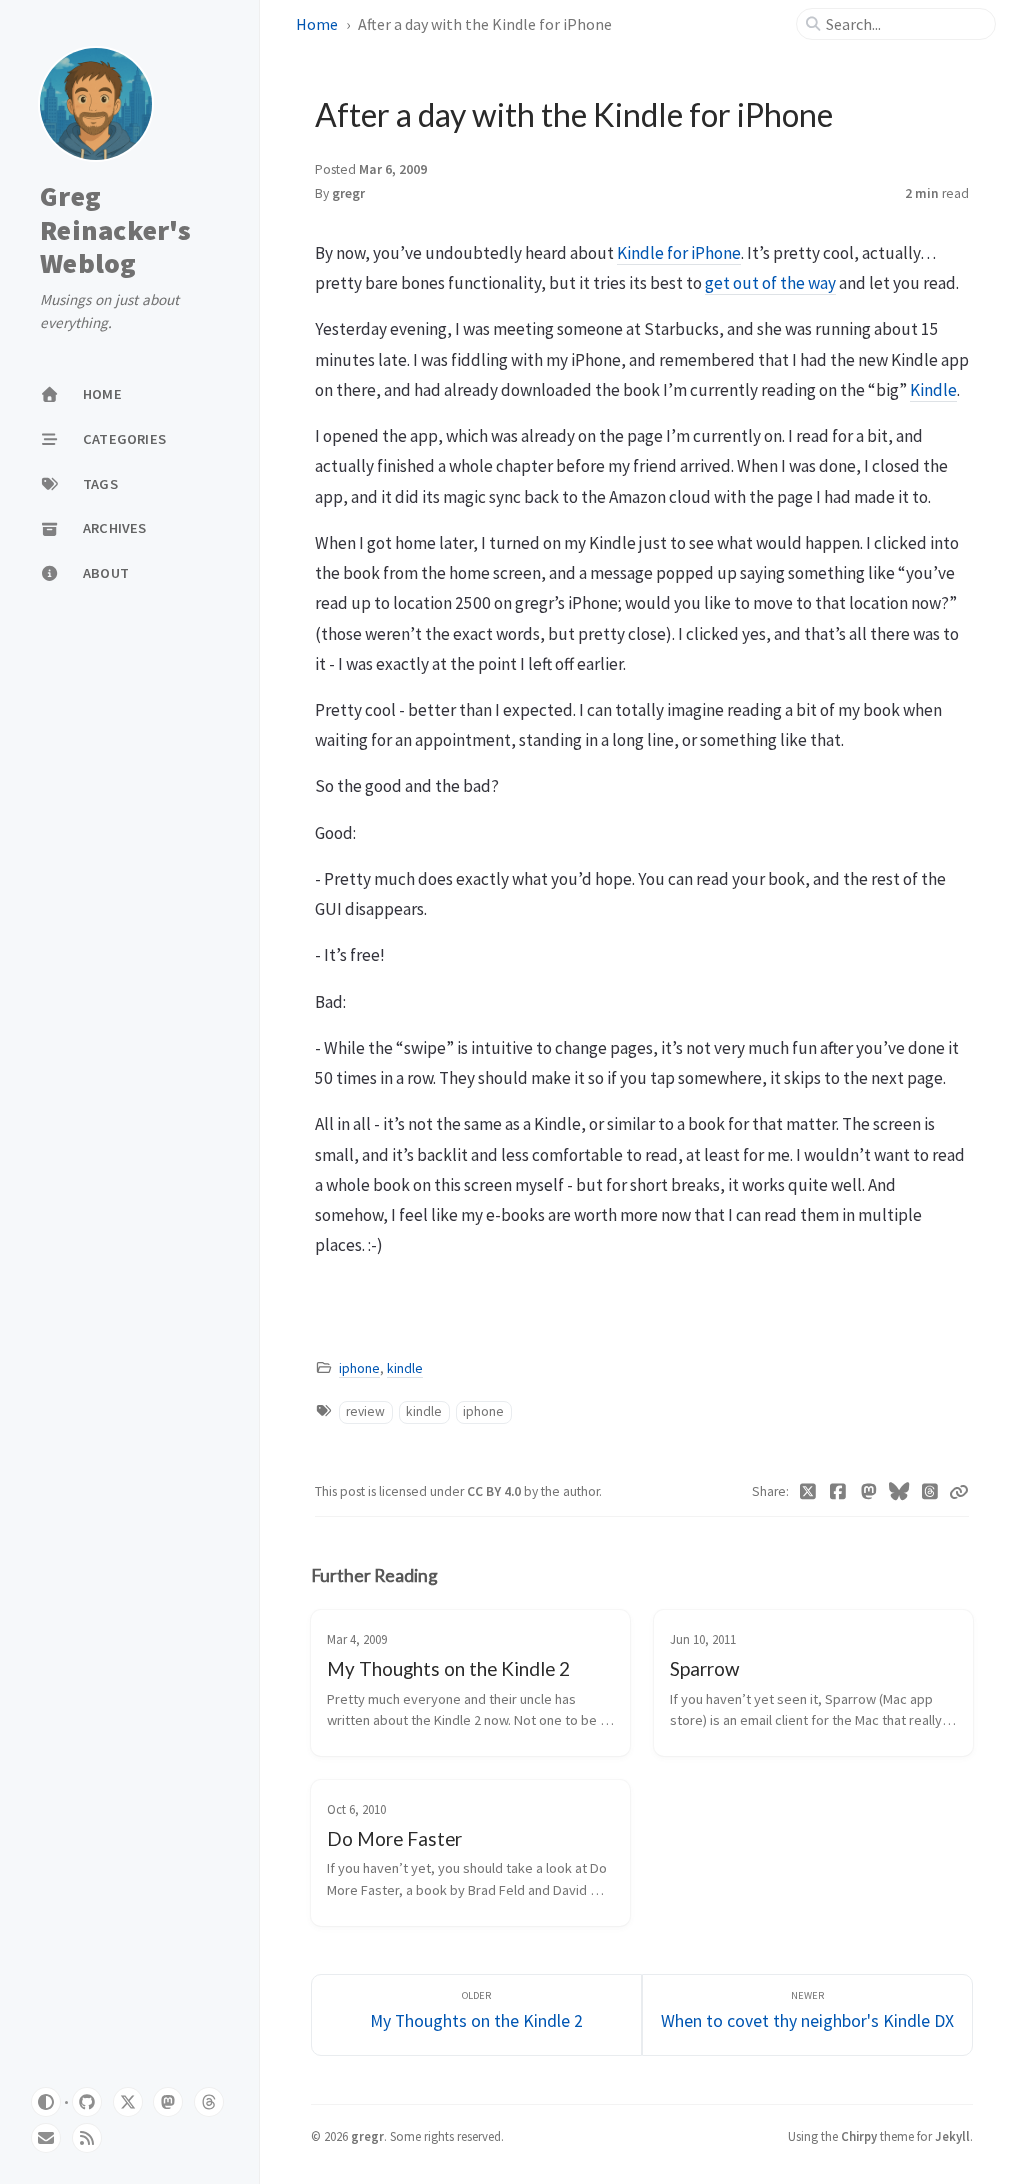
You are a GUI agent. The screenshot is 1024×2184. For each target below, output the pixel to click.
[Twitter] (808, 1492)
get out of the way (770, 283)
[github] (87, 2102)
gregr (348, 193)
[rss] (87, 2138)
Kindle (933, 390)
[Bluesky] (899, 1492)
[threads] (209, 2102)
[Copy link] (959, 1492)
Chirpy (859, 2136)
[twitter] (128, 2102)
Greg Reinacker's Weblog (115, 230)
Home (317, 24)
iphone (359, 1368)
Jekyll (952, 2136)
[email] (46, 2138)
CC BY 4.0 (495, 1491)
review (365, 1411)
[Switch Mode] (46, 2102)
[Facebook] (838, 1492)
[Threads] (930, 1492)
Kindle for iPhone (679, 253)
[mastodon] (168, 2102)
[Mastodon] (869, 1492)
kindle (405, 1368)
